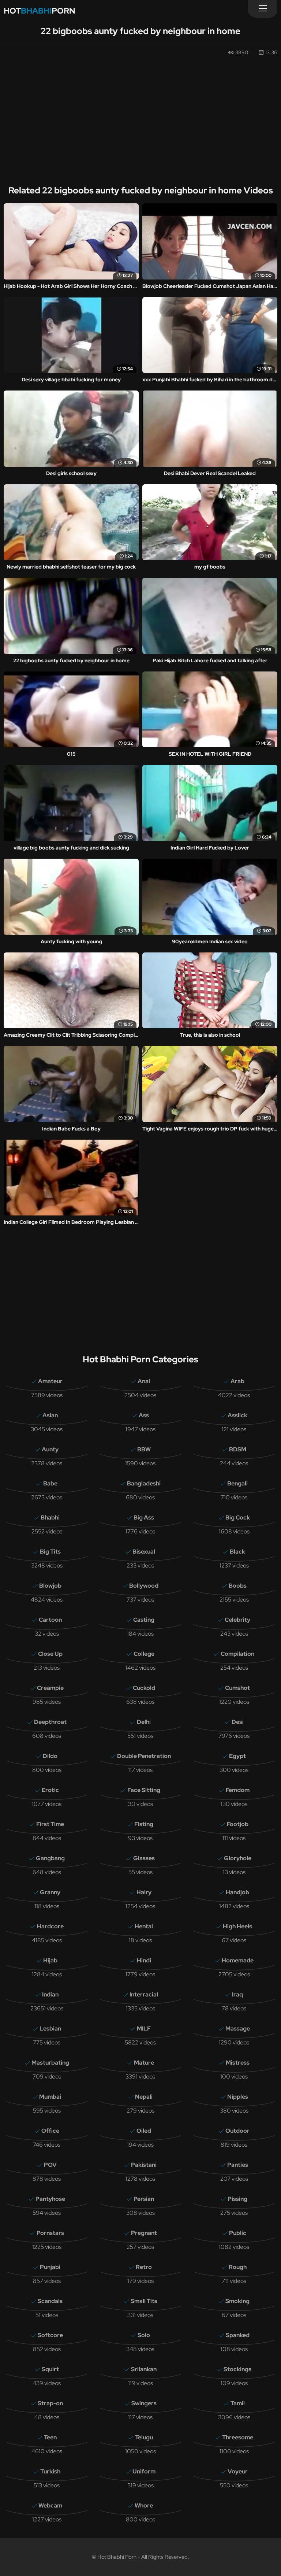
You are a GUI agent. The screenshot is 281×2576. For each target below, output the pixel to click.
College (144, 1654)
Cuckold (144, 1688)
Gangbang (50, 1858)
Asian (50, 1415)
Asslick (237, 1415)
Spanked (238, 2335)
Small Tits (144, 2301)
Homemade (238, 1960)
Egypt (237, 1756)
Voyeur (238, 2471)
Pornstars (50, 2233)
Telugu (144, 2437)
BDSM (238, 1449)
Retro (144, 2267)
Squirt (50, 2369)
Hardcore (50, 1926)
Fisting (144, 1824)
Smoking (237, 2301)
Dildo (50, 1756)
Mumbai (50, 2097)
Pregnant (144, 2233)
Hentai (144, 1926)
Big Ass (144, 1518)
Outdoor (237, 2131)
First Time (50, 1824)
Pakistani (144, 2165)
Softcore (50, 2335)
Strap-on (50, 2403)
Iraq (237, 1994)
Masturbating (50, 2063)
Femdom (238, 1790)
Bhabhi (50, 1518)
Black (237, 1552)
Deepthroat (50, 1722)
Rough (238, 2267)
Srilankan (144, 2369)
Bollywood (144, 1586)
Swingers (144, 2403)
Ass (144, 1415)
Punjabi (50, 2267)
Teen (50, 2437)
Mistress (238, 2063)
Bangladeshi (144, 1483)
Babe (50, 1483)
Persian (144, 2199)
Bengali (237, 1483)
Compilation (237, 1654)
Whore (144, 2505)
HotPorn (39, 11)
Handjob (237, 1892)
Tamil (238, 2403)
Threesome (238, 2437)
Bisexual (144, 1552)
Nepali (144, 2097)
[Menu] (263, 9)
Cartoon (50, 1620)
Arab (237, 1381)
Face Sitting (144, 1790)
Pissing (237, 2199)
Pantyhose (50, 2199)
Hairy (144, 1892)
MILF (144, 2029)
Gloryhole (238, 1858)
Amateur (50, 1381)
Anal (144, 1381)
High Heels (237, 1926)
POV (50, 2165)
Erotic (50, 1790)
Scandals (50, 2301)
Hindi (144, 1960)
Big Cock (238, 1518)
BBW (144, 1449)
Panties (238, 2165)
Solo (144, 2335)
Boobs (238, 1586)
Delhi (144, 1722)
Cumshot (237, 1688)
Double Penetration (144, 1756)
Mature (144, 2063)
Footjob (238, 1824)
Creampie (50, 1688)
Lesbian (50, 2029)
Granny (50, 1892)
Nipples (238, 2097)
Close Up (50, 1654)
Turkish (50, 2471)
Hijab (50, 1960)
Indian (50, 1994)
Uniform (144, 2471)
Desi (238, 1722)
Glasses (144, 1858)
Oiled (144, 2131)
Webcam (50, 2505)
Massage (238, 2029)
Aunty (50, 1449)
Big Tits (50, 1552)
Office (50, 2131)
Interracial (144, 1994)
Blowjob (50, 1586)
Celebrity (237, 1620)
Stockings (237, 2369)
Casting (144, 1620)
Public (238, 2233)
